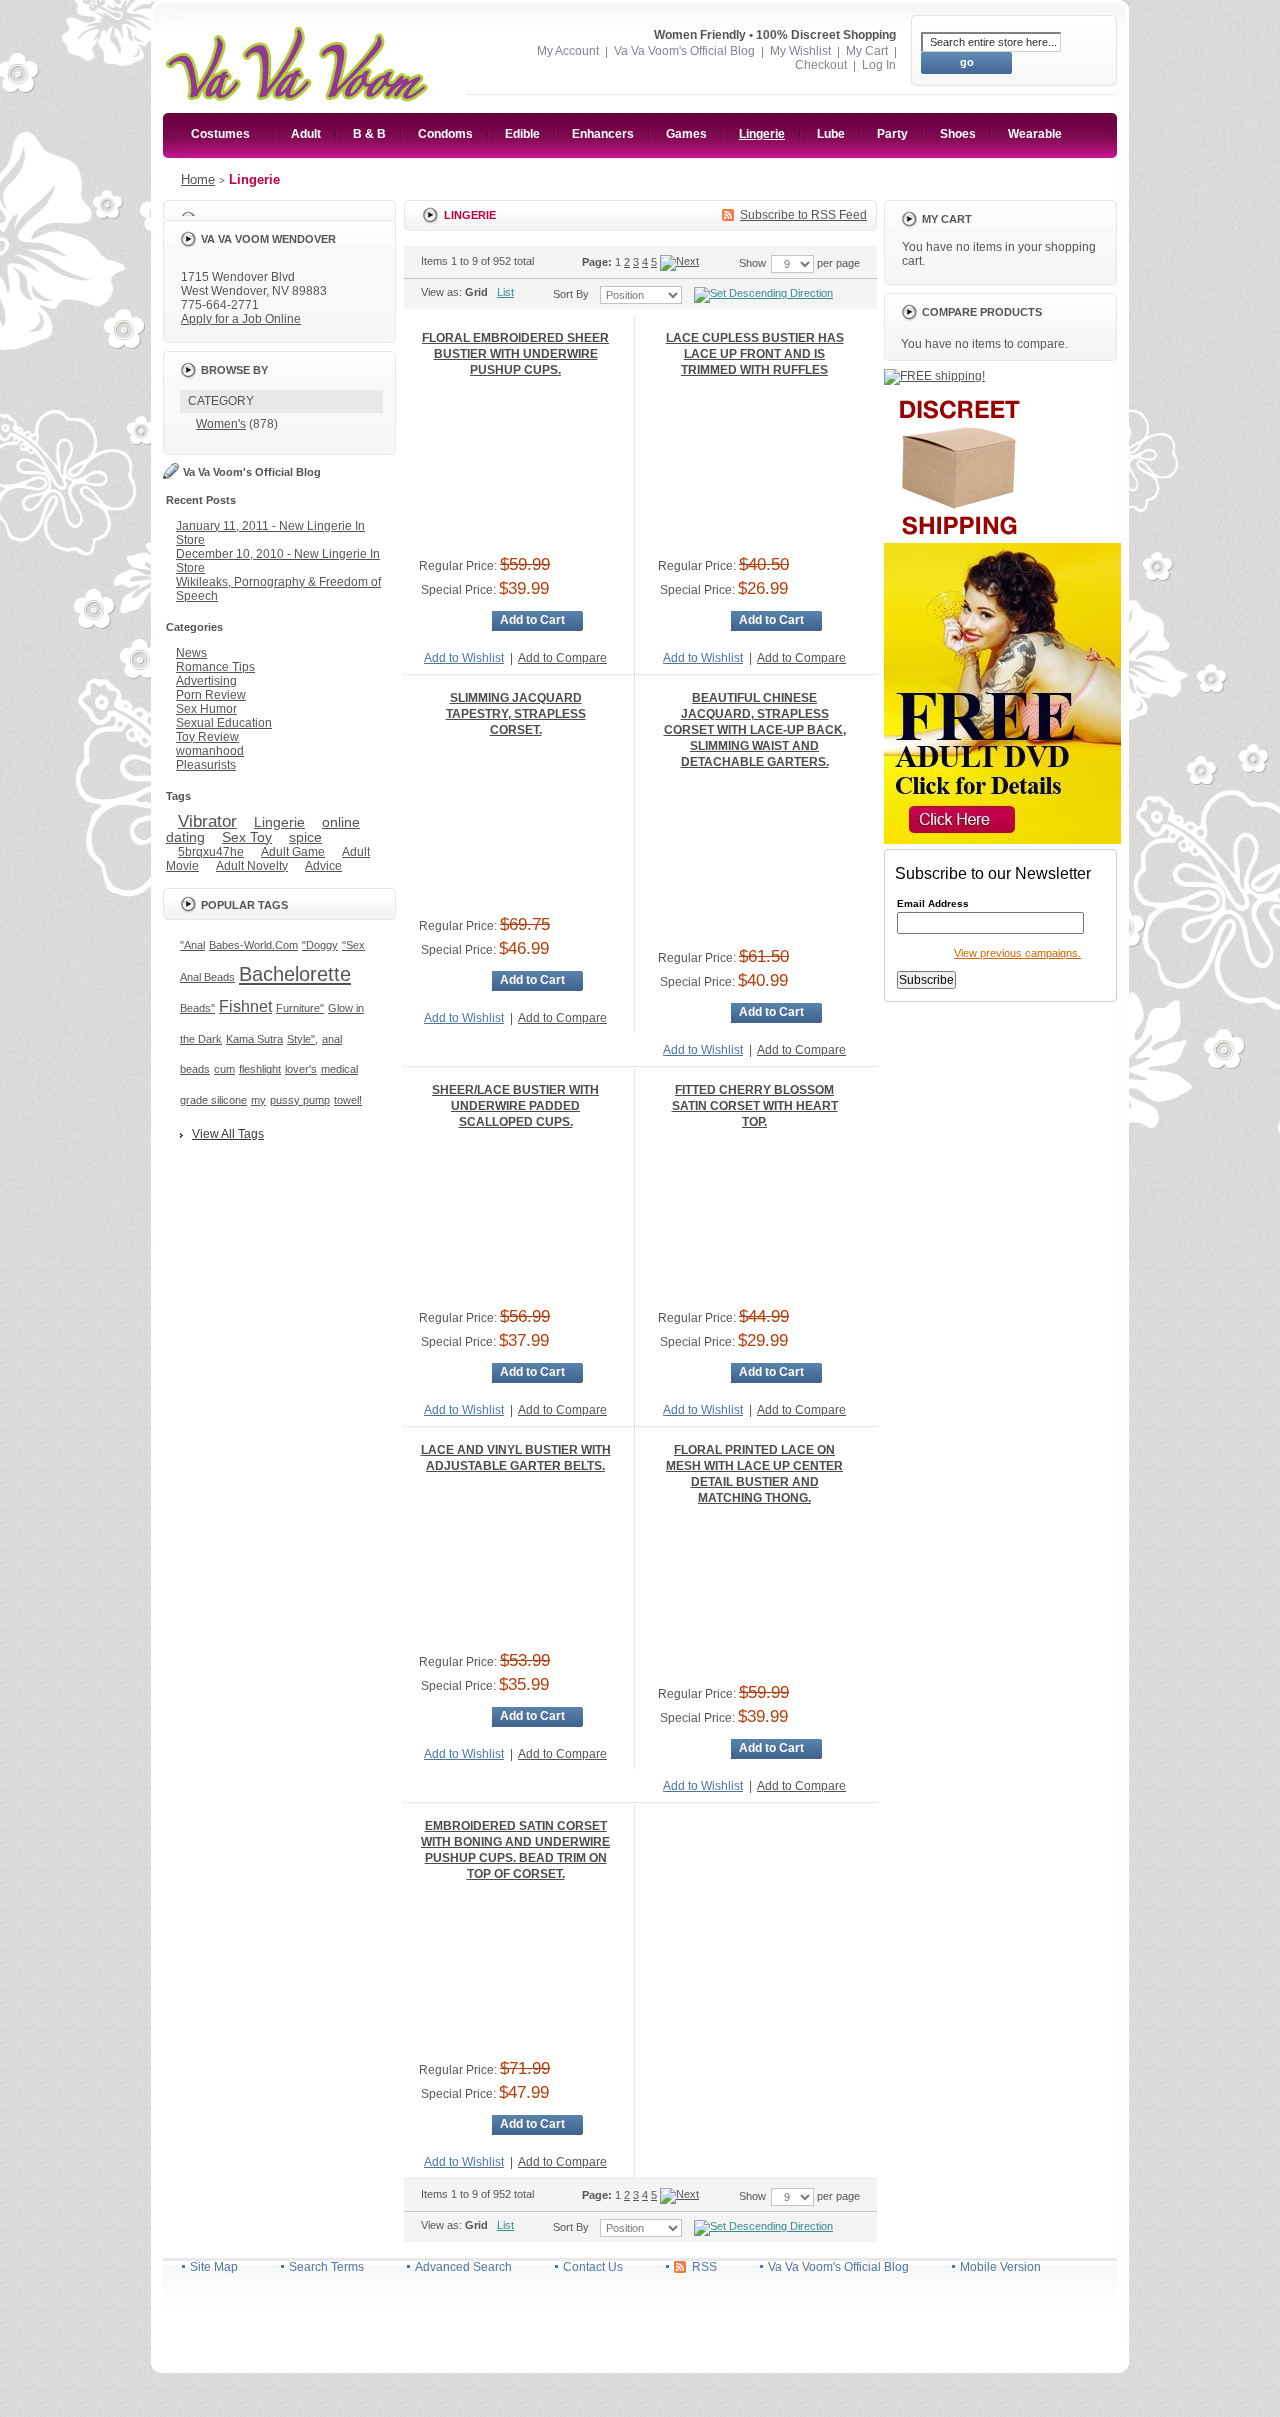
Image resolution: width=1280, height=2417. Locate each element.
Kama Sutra (254, 1039)
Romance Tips (215, 667)
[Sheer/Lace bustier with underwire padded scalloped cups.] (516, 1220)
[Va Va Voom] (296, 27)
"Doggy (320, 945)
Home (198, 179)
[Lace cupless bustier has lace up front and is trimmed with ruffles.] (755, 468)
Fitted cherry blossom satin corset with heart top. (755, 1106)
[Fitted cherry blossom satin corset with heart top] (755, 1220)
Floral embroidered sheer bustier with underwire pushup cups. (515, 354)
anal (332, 1039)
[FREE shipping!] (934, 376)
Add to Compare (562, 658)
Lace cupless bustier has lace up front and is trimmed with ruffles (755, 354)
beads (195, 1069)
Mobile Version (1000, 2267)
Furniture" (300, 1008)
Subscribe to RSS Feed (803, 215)
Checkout (821, 65)
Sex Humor (206, 709)
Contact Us (593, 2267)
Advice (323, 866)
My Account (568, 51)
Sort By (571, 294)
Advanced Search (463, 2267)
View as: (441, 292)
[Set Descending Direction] (764, 294)
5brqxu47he (211, 852)
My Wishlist (800, 51)
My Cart (867, 51)
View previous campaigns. (1017, 953)
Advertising (206, 681)
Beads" (197, 1008)
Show (752, 263)
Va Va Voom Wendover (268, 239)
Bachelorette (295, 974)
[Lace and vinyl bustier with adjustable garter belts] (516, 1564)
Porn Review (211, 695)
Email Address (933, 904)
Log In (879, 65)
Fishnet (245, 1006)
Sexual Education (224, 723)
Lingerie (279, 822)
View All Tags (228, 1134)
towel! (348, 1100)
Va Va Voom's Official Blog (684, 51)
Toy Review (207, 737)
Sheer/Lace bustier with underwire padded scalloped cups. (515, 1106)
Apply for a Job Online (241, 319)
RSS (704, 2267)
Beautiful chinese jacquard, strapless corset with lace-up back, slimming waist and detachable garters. (755, 730)
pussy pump (300, 1100)
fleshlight (260, 1069)
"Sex (353, 945)
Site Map (214, 2267)
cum (224, 1069)
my (258, 1100)
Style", (302, 1039)
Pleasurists (206, 765)
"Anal (192, 945)
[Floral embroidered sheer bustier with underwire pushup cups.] (516, 468)
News (191, 653)
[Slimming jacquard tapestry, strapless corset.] (516, 828)
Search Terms (326, 2267)
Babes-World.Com (253, 945)
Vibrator (207, 821)
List (505, 292)
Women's (221, 424)
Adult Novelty (252, 866)
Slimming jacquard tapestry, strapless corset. (516, 714)
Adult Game (293, 852)
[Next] (679, 262)
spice (305, 837)
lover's (301, 1069)
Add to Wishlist (464, 658)
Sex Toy (247, 837)
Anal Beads (207, 977)
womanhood (210, 751)
